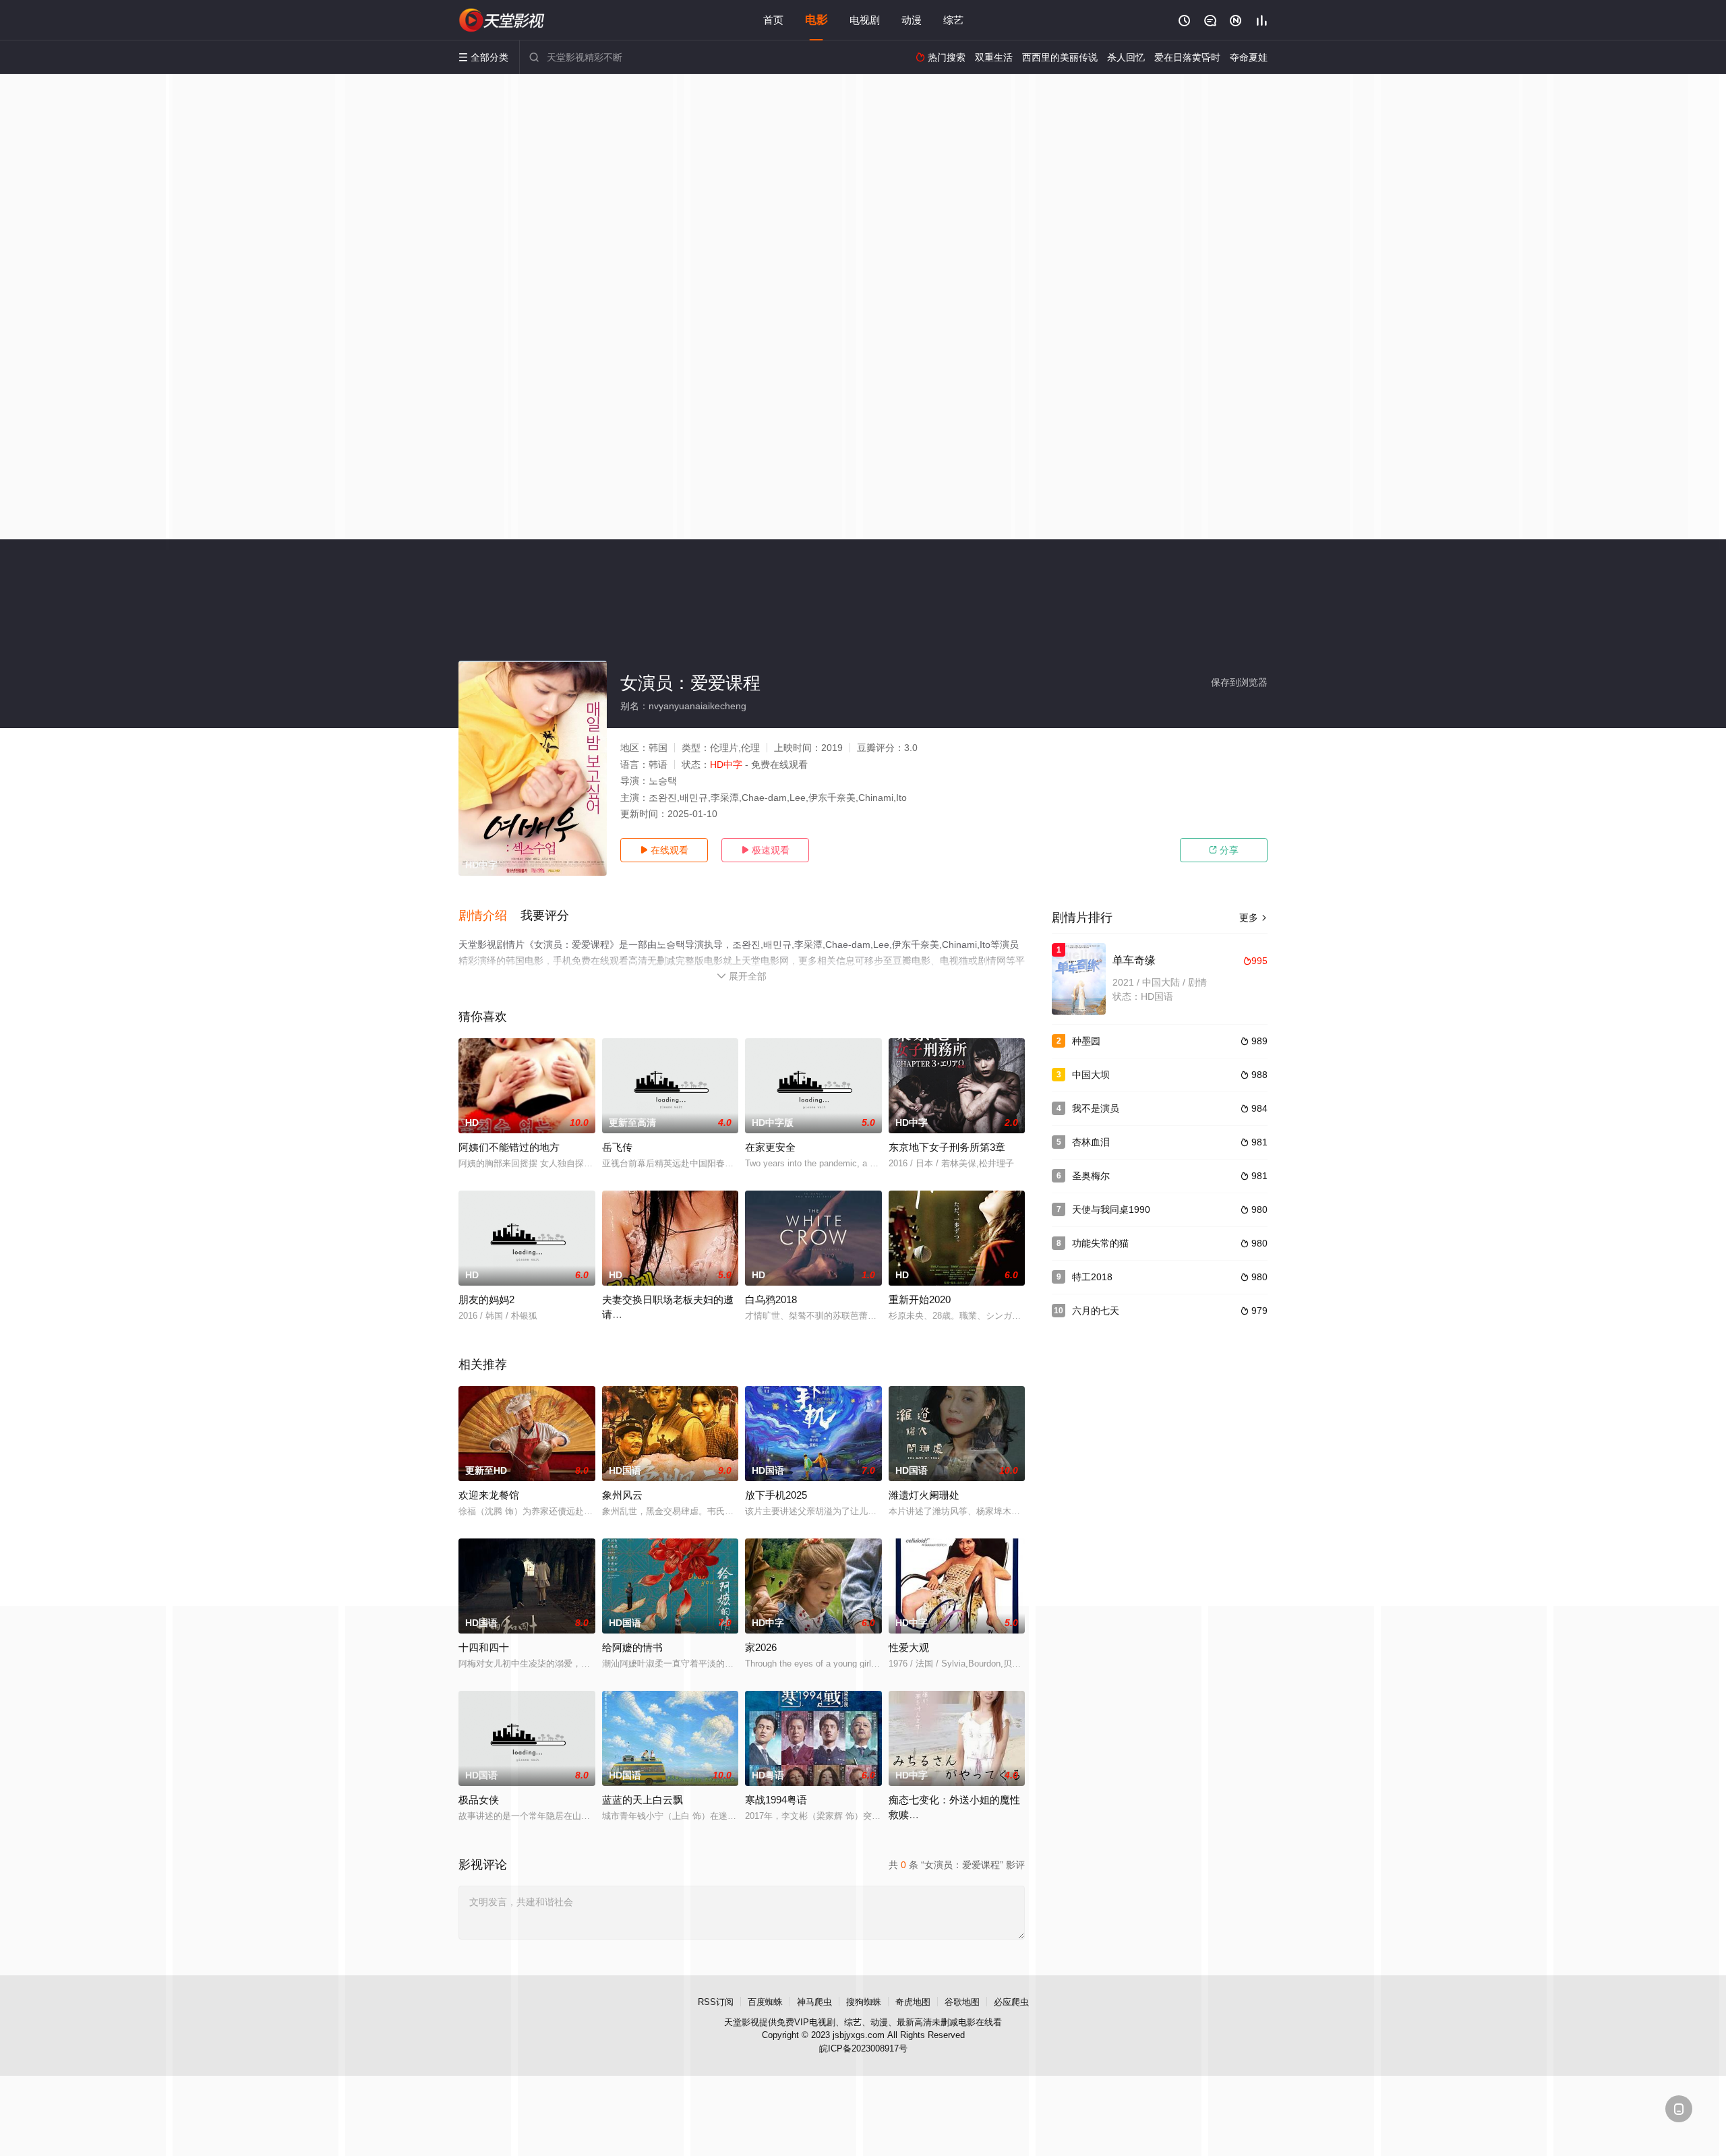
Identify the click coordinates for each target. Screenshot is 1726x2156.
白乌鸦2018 (771, 1299)
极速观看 (765, 850)
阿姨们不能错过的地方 (509, 1147)
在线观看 (664, 850)
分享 (1224, 850)
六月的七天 (1096, 1311)
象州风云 (622, 1495)
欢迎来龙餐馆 (489, 1495)
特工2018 (1092, 1277)
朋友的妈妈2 (486, 1299)
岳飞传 (617, 1147)
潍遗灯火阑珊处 (924, 1495)
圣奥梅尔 (1091, 1176)
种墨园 (1086, 1041)
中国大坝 (1091, 1075)
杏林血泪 (1091, 1142)
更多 (1253, 918)
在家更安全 (770, 1147)
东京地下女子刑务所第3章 (947, 1147)
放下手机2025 (776, 1495)
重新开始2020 (920, 1299)
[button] (489, 916)
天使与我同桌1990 (1111, 1209)
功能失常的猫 (1100, 1243)
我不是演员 (1096, 1108)
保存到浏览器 (1239, 682)
